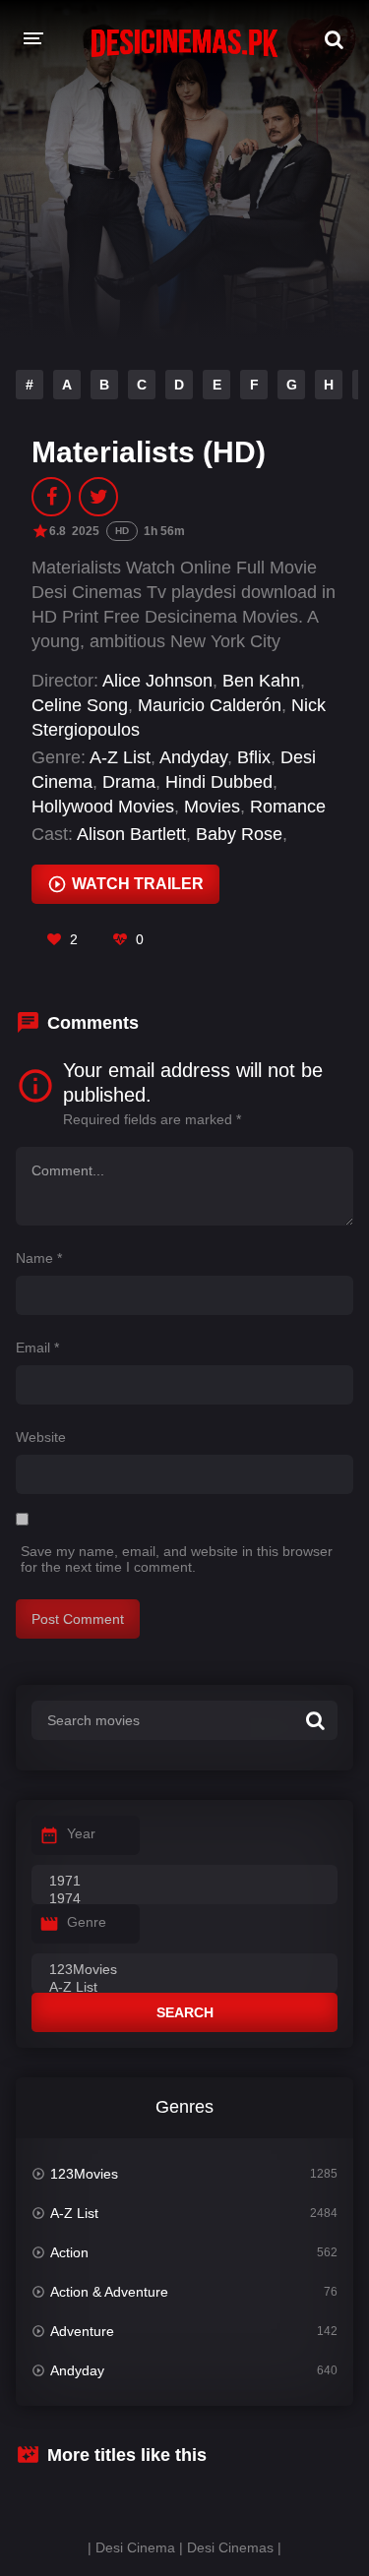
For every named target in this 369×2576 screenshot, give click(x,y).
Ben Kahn (261, 681)
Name (39, 1258)
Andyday (193, 757)
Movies (212, 807)
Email (37, 1348)
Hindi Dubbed (219, 782)
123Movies (84, 2174)
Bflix (254, 757)
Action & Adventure (109, 2292)
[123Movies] (184, 1970)
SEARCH (185, 2012)
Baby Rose (239, 834)
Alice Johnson (157, 681)
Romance (288, 807)
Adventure (82, 2331)
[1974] (184, 1899)
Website (41, 1437)
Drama (129, 782)
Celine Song (80, 705)
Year (81, 1833)
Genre (87, 1922)
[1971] (184, 1882)
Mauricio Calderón (210, 705)
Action (69, 2252)
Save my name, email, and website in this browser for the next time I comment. (177, 1559)
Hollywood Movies (103, 807)
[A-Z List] (184, 1988)
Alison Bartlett (131, 834)
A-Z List (120, 757)
